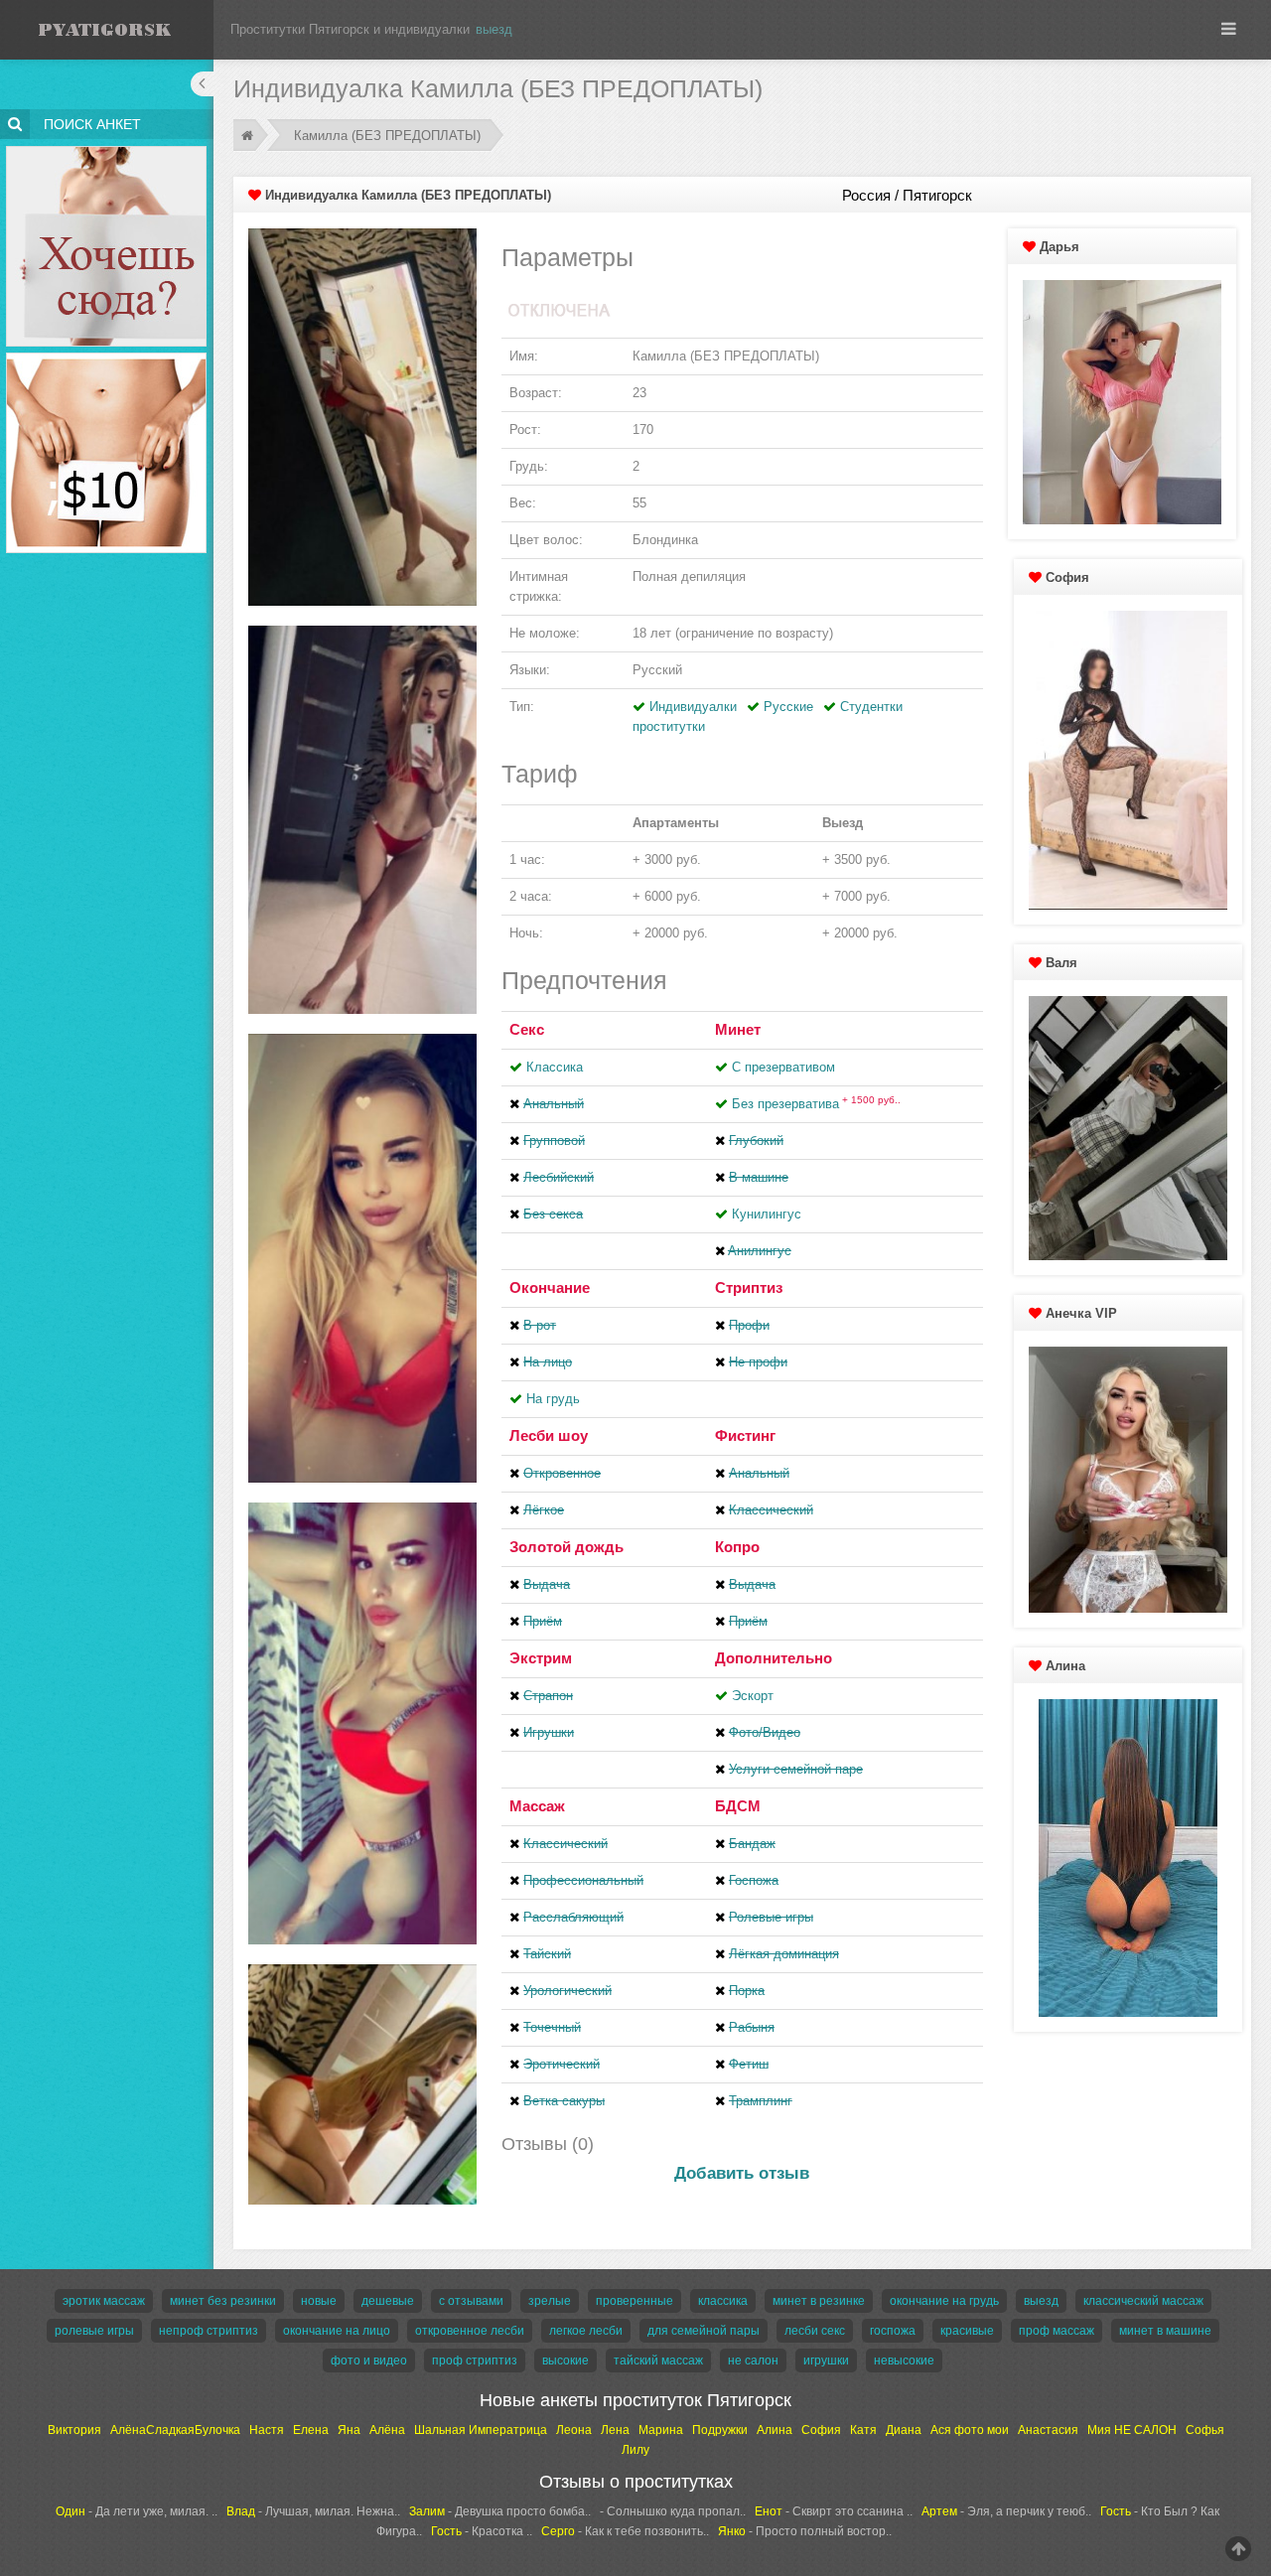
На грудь (553, 1399)
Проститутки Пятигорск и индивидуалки (350, 29)
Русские (788, 707)
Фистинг (745, 1435)
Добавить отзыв (742, 2173)
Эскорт (753, 1696)
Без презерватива (816, 1104)
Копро (737, 1547)
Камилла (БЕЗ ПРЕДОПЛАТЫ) (387, 136)
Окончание (550, 1288)
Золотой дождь (566, 1547)
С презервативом (783, 1067)
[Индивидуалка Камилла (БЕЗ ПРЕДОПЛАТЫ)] (362, 417)
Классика (555, 1067)
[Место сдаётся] (107, 149)
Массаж (537, 1806)
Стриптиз (749, 1288)
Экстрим (541, 1658)
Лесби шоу (549, 1435)
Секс (527, 1029)
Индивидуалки (693, 707)
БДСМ (738, 1806)
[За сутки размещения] (107, 356)
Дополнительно (774, 1658)
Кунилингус (767, 1214)
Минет (738, 1029)
